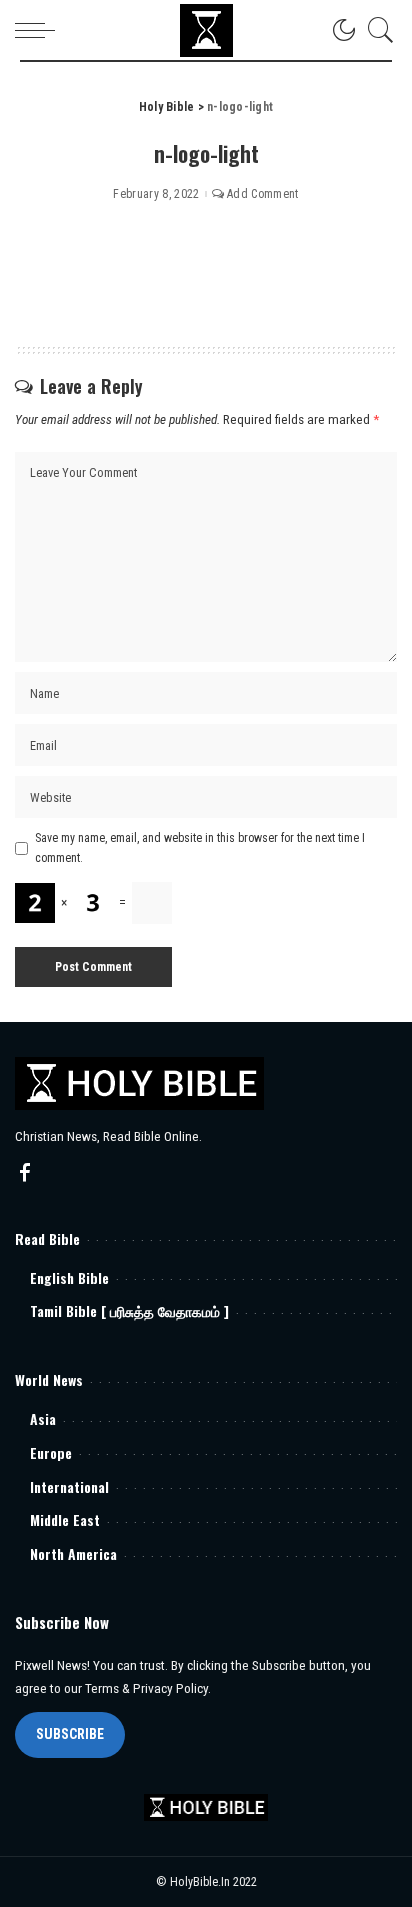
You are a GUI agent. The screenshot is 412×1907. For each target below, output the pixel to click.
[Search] (376, 30)
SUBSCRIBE (70, 1734)
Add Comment (263, 194)
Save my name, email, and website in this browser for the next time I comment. (200, 848)
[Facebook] (25, 1174)
